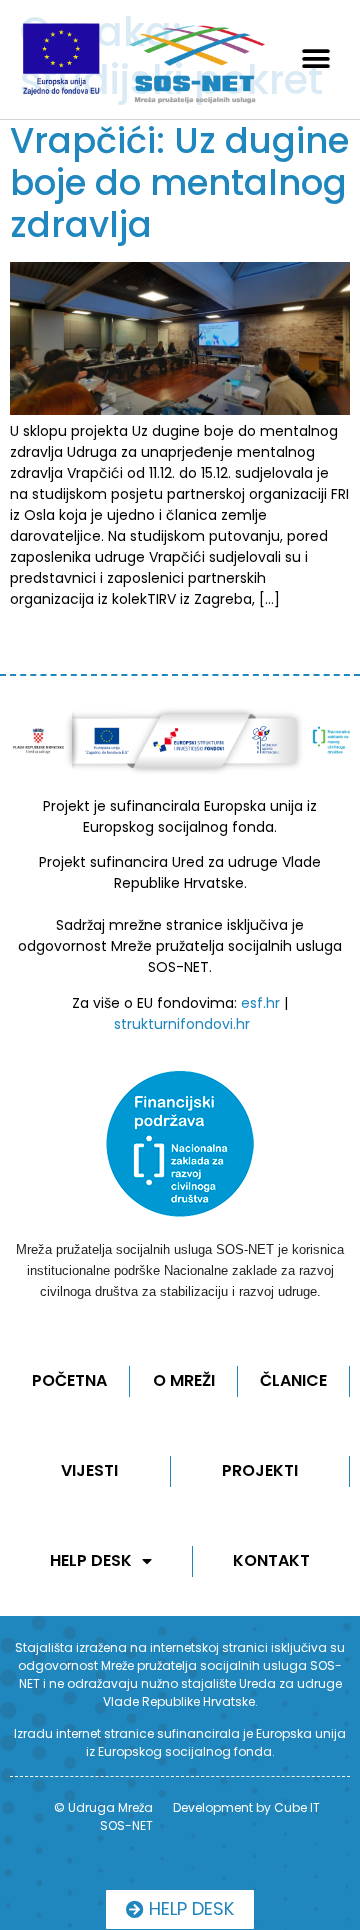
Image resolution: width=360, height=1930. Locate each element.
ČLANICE (293, 1380)
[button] (316, 59)
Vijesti (89, 1470)
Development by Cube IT (246, 1807)
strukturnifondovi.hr (182, 1024)
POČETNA (69, 1380)
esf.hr (260, 1003)
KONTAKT (271, 1560)
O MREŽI (184, 1380)
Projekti (260, 1470)
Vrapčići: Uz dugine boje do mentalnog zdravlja (179, 182)
